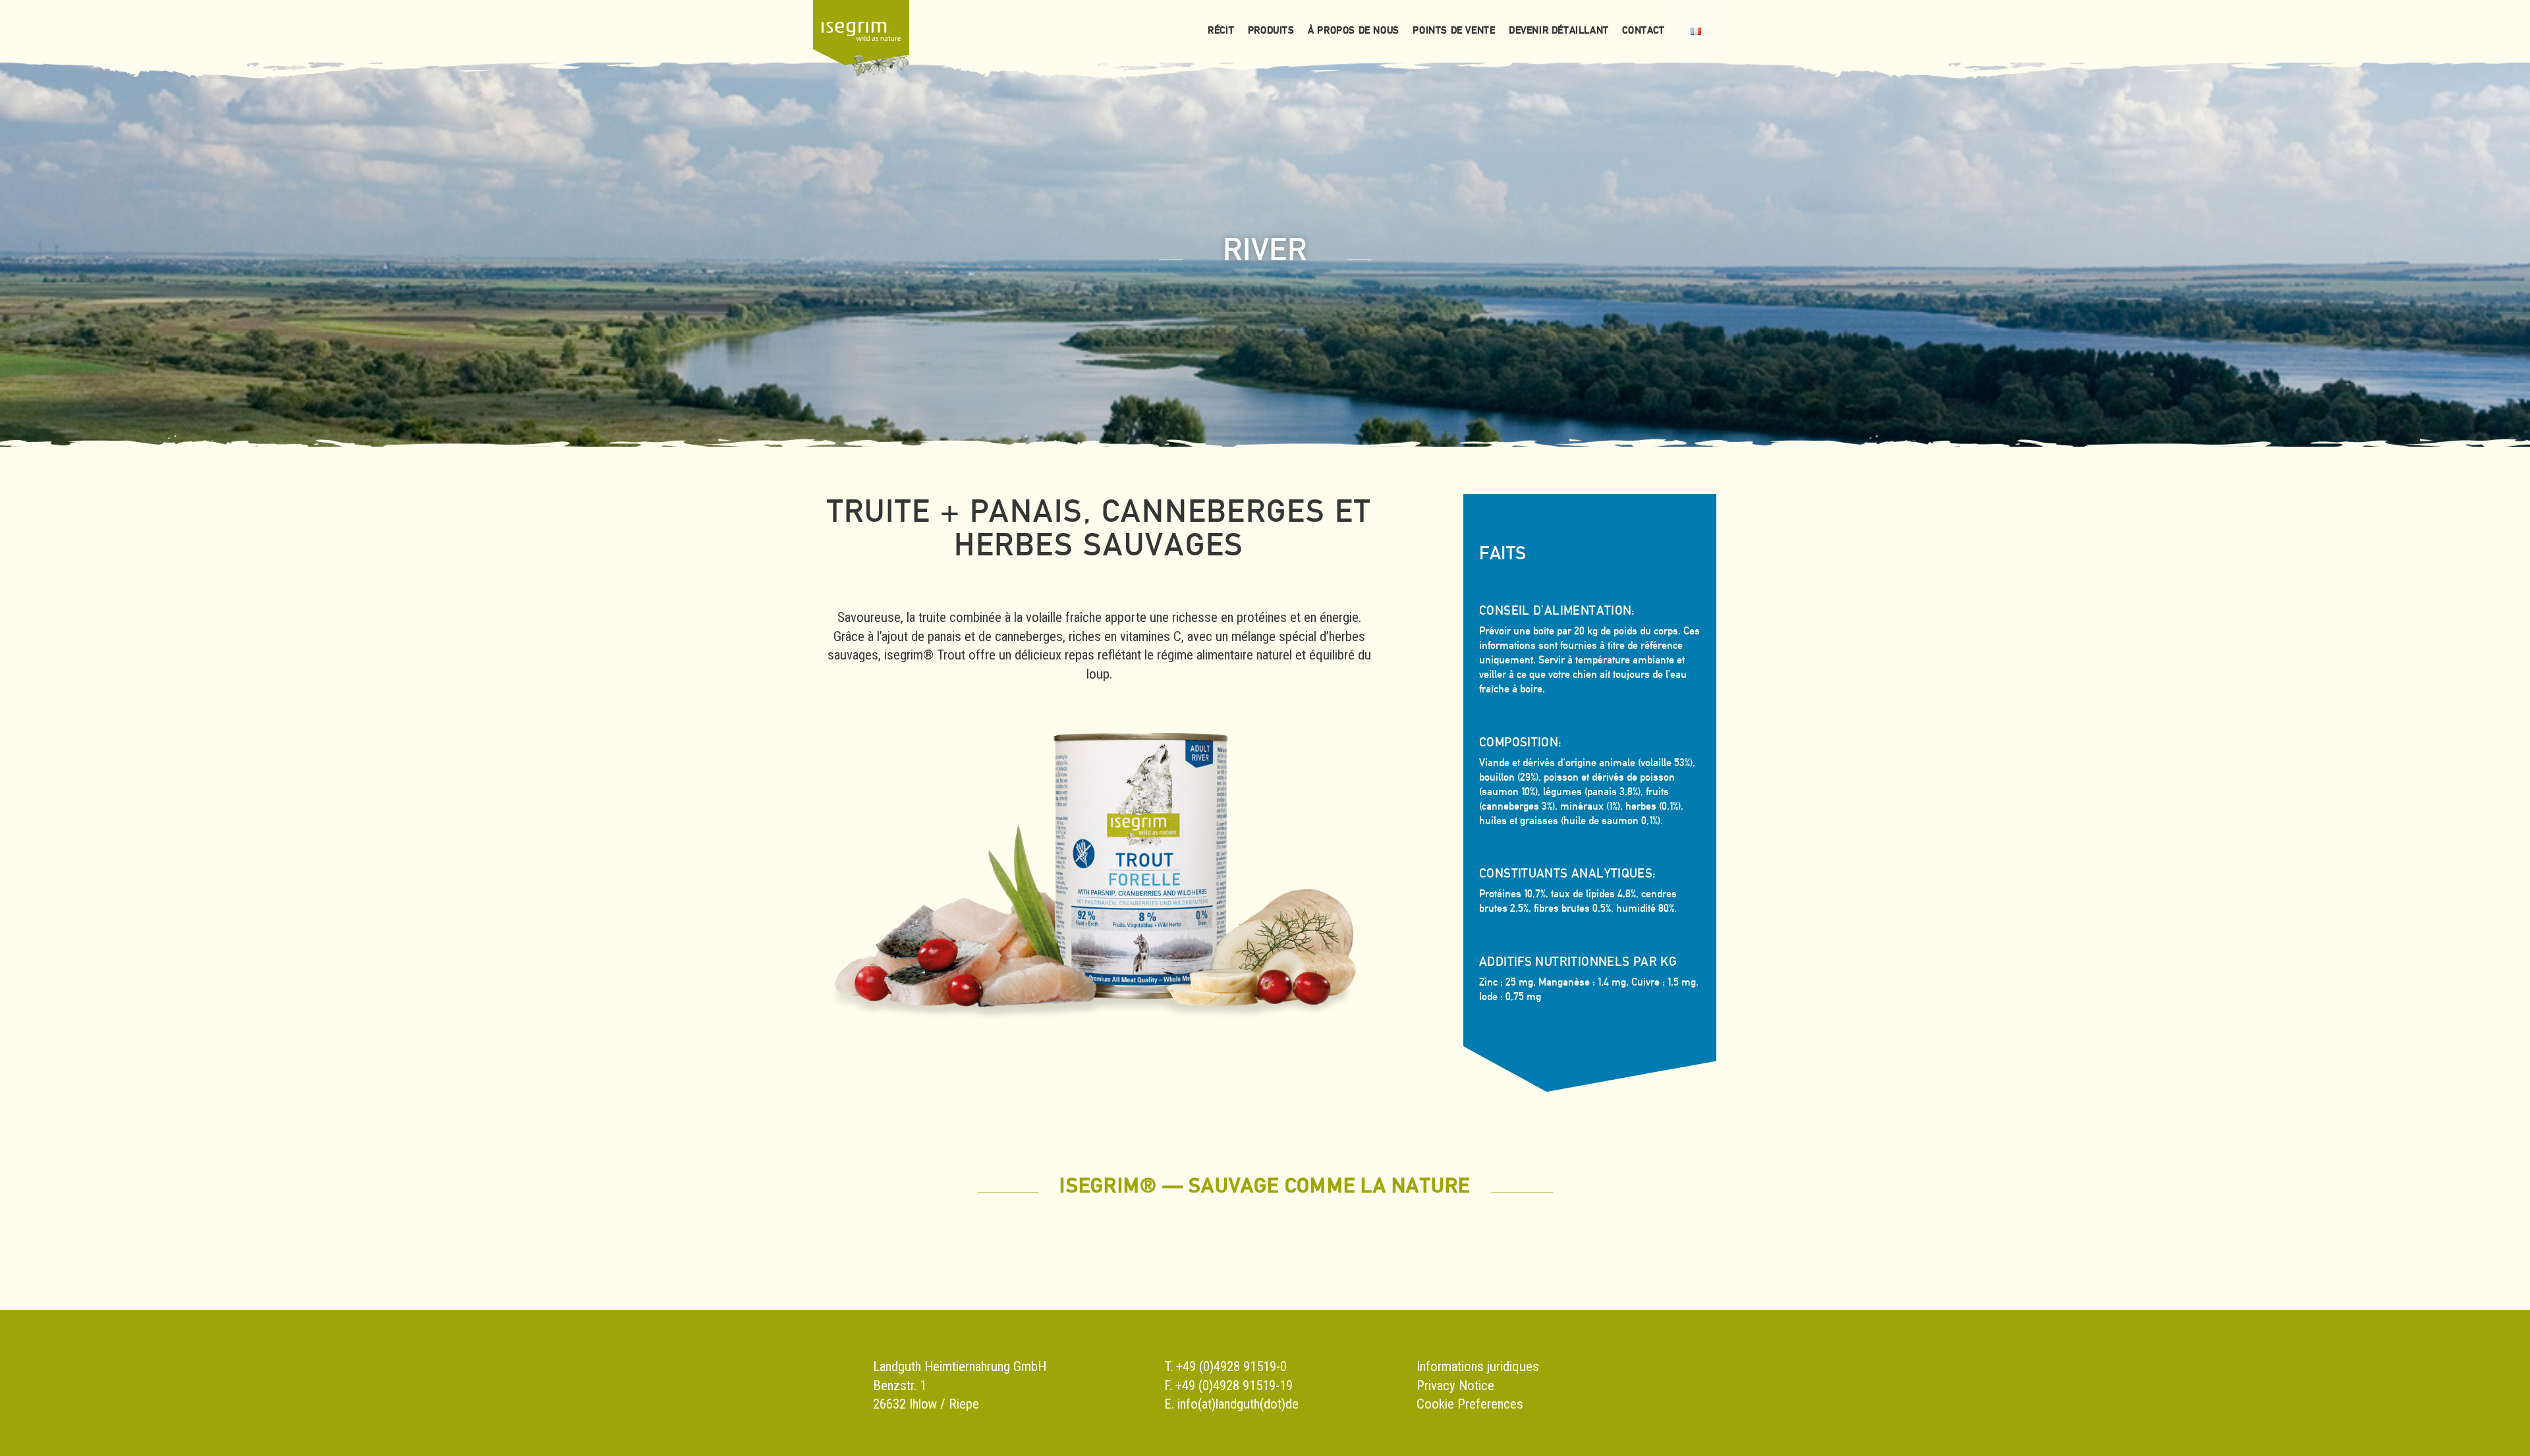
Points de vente (1454, 30)
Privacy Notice (1455, 1386)
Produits (1271, 30)
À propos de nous (1354, 30)
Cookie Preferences (1470, 1404)
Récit (1221, 30)
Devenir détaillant (1559, 30)
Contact (1643, 30)
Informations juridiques (1478, 1366)
